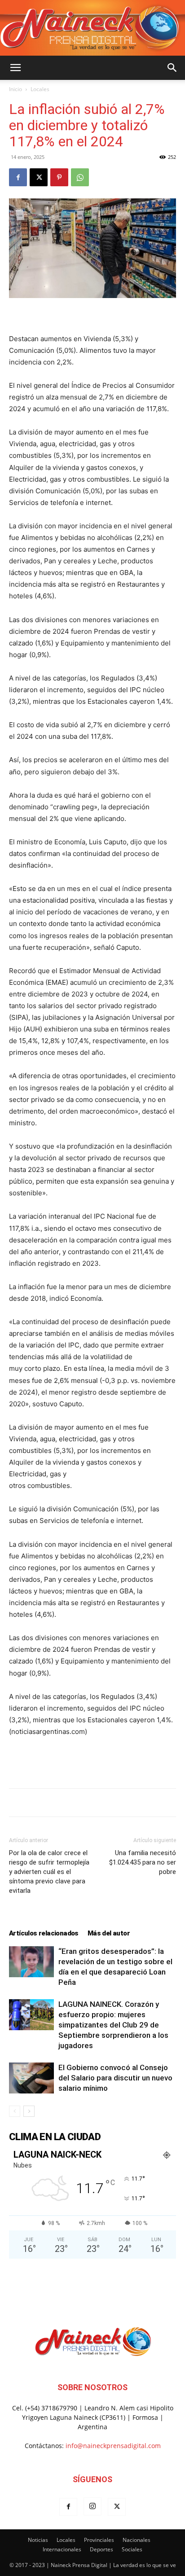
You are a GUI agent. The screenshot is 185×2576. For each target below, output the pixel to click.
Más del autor (109, 1933)
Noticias (38, 2540)
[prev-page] (15, 2111)
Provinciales (99, 2540)
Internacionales (62, 2549)
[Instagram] (92, 2506)
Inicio (15, 89)
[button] (15, 68)
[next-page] (29, 2111)
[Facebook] (18, 177)
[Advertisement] (92, 1760)
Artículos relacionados (44, 1933)
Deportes (101, 2549)
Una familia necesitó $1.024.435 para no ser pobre (143, 1862)
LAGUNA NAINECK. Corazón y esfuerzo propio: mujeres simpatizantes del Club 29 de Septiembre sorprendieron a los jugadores (113, 2025)
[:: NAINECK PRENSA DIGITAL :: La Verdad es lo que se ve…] (92, 28)
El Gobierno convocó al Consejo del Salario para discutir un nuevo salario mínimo (115, 2078)
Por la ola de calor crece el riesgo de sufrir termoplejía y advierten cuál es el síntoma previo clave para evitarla (49, 1872)
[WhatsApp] (80, 177)
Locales (40, 89)
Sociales (132, 2549)
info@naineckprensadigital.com (113, 2446)
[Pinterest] (59, 177)
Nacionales (137, 2540)
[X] (39, 177)
